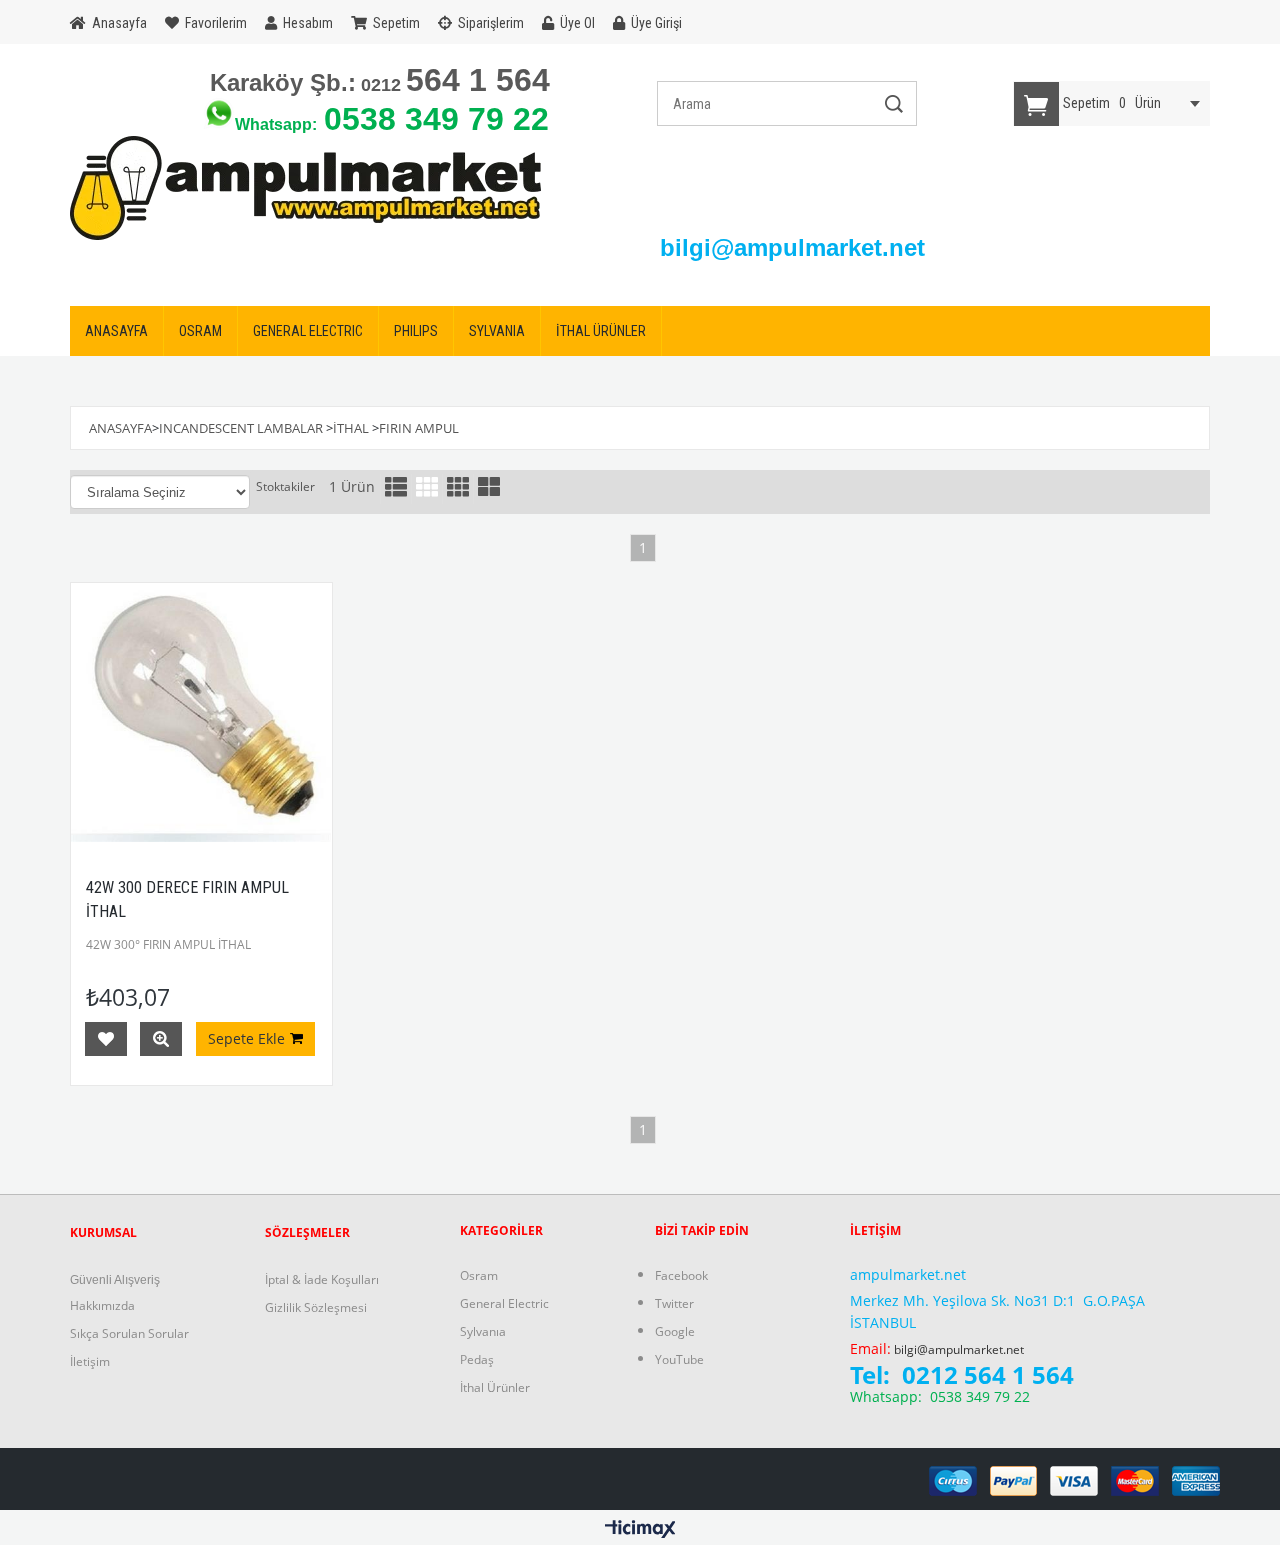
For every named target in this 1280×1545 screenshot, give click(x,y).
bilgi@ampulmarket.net (959, 1349)
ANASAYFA (116, 331)
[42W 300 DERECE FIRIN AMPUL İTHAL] (201, 713)
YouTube (679, 1359)
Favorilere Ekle (106, 1039)
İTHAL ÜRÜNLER (601, 331)
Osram (479, 1275)
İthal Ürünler (495, 1387)
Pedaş (477, 1359)
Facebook (681, 1275)
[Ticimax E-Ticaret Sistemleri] (640, 1530)
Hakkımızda (102, 1305)
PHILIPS (416, 331)
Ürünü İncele (161, 1039)
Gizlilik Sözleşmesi (316, 1307)
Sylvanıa (483, 1331)
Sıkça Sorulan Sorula (127, 1333)
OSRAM (200, 331)
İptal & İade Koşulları (322, 1279)
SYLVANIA (497, 331)
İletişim (90, 1361)
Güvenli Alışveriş (115, 1280)
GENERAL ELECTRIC (308, 331)
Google (675, 1331)
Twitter (674, 1303)
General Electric (504, 1303)
